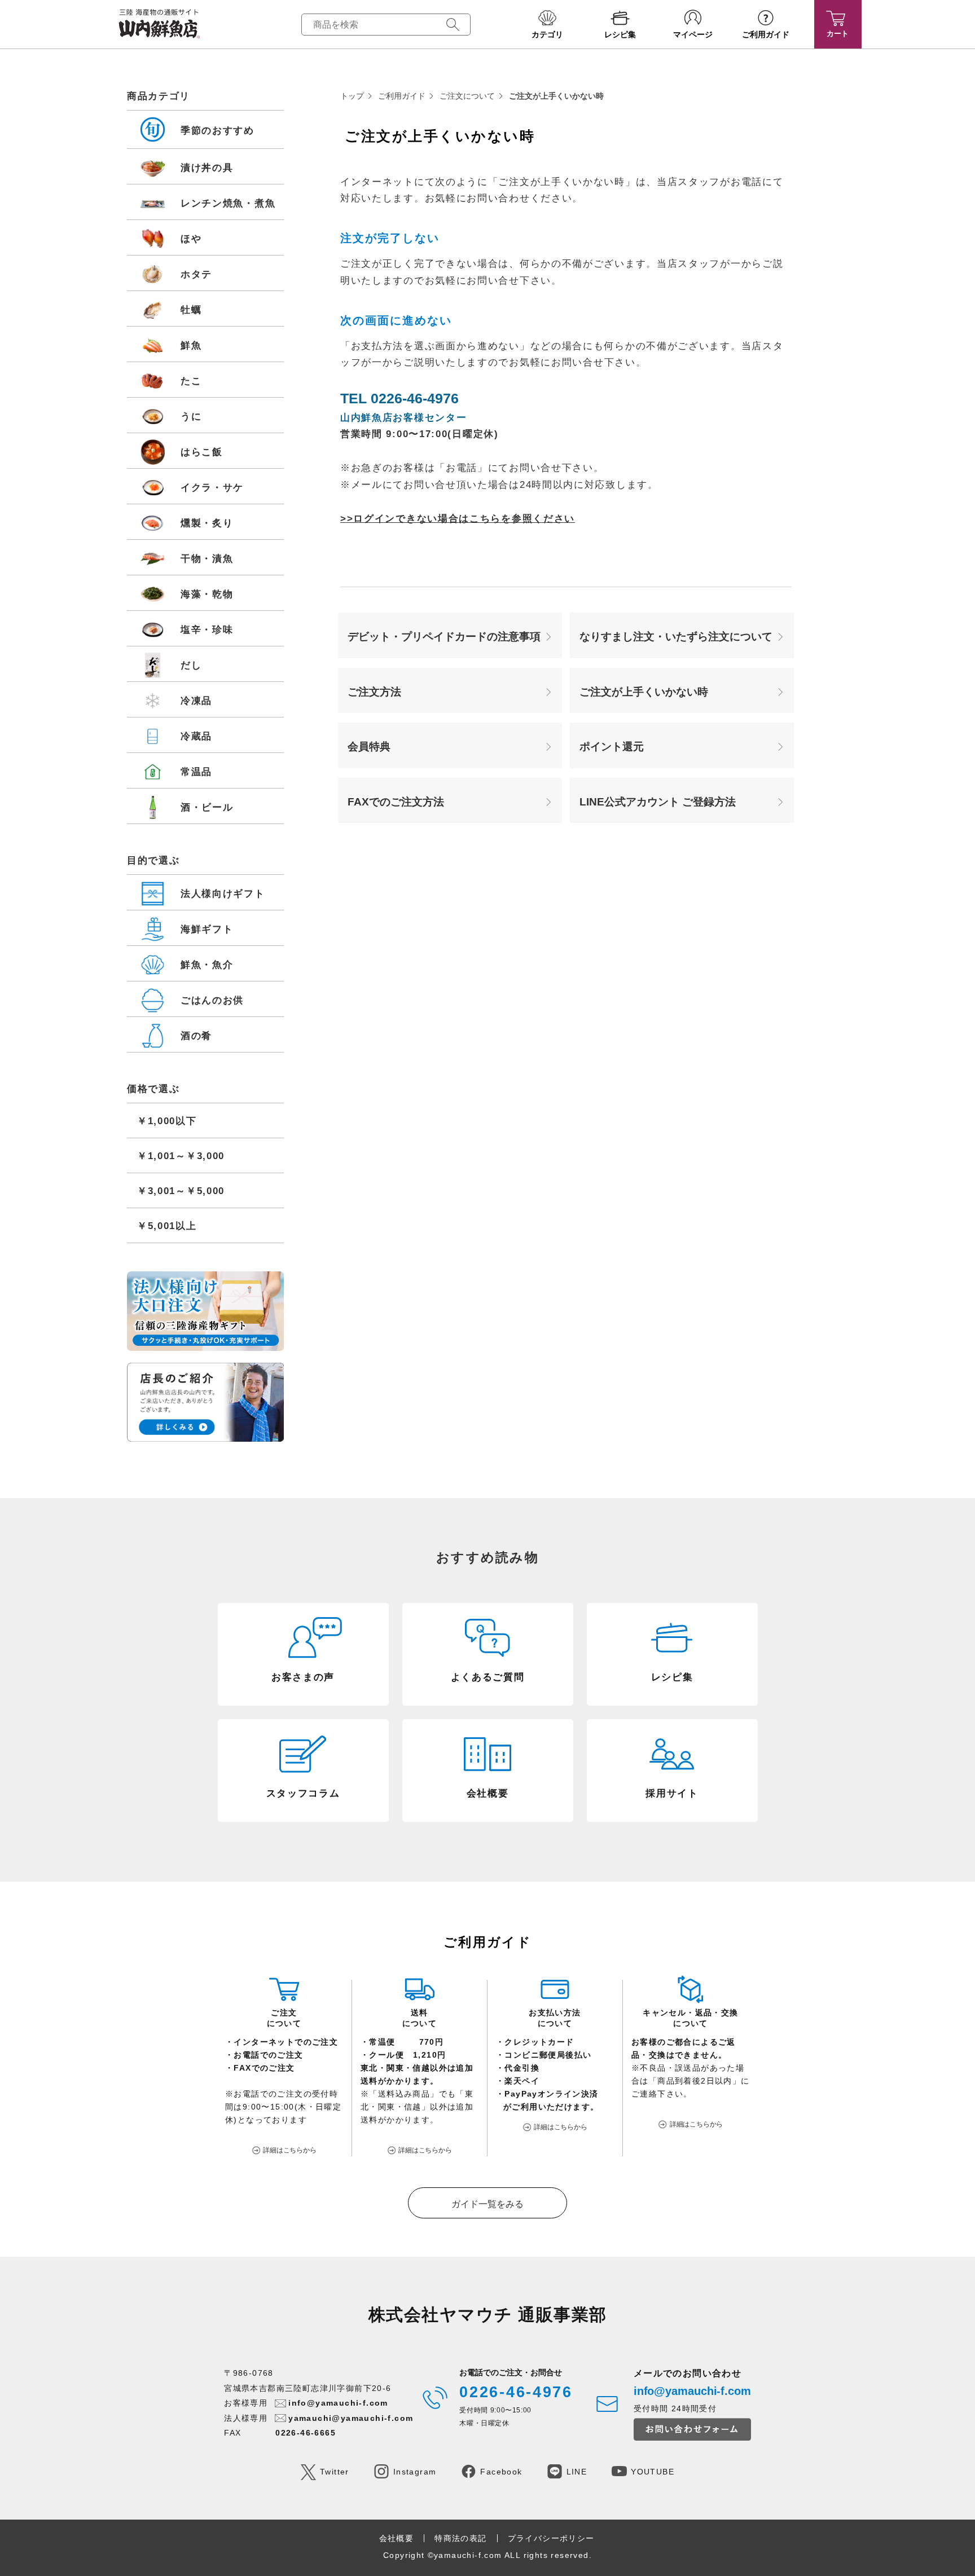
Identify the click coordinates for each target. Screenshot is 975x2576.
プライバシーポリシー (551, 2538)
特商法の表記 (460, 2538)
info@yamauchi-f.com (338, 2403)
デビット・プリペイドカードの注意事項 (444, 637)
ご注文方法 (374, 692)
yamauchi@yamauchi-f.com (351, 2418)
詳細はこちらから (290, 2150)
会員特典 (369, 747)
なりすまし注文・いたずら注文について (676, 637)
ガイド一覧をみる (488, 2204)
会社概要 (397, 2538)
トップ (352, 96)
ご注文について (467, 96)
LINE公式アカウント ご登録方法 (658, 802)
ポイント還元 (612, 747)
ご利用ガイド (402, 96)
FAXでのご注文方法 (396, 802)
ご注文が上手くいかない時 (644, 692)
